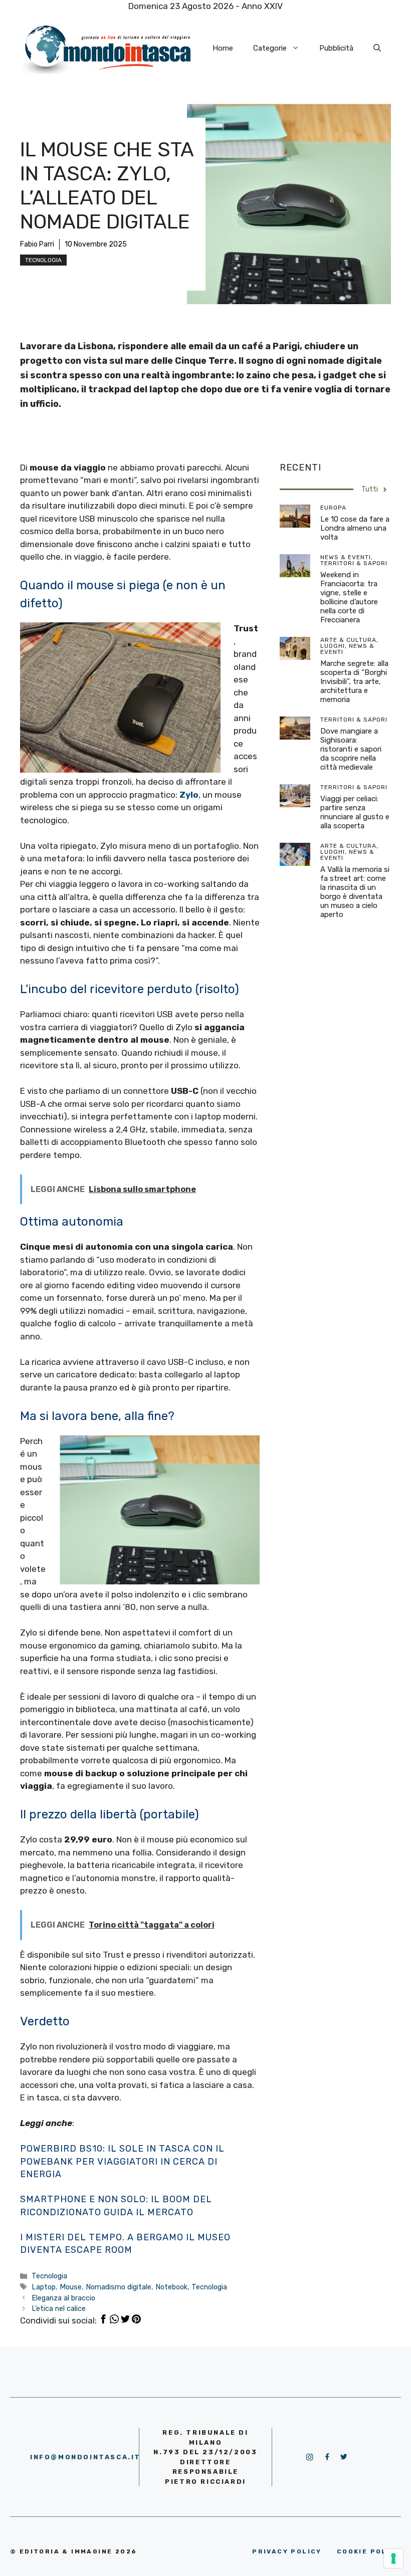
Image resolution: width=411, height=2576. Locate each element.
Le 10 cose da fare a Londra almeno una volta (355, 528)
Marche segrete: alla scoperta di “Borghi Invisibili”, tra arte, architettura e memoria (354, 681)
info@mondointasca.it (85, 2457)
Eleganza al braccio (63, 2298)
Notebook (171, 2287)
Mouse (71, 2287)
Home (223, 48)
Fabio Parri (37, 244)
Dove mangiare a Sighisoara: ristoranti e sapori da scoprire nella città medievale (351, 749)
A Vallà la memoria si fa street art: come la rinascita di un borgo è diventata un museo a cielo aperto (355, 892)
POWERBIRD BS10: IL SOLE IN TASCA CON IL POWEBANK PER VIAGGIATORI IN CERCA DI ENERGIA (122, 2161)
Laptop (44, 2287)
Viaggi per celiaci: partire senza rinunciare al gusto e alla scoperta (355, 812)
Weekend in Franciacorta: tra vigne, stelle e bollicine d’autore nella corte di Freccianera (349, 597)
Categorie (270, 48)
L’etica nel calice (59, 2308)
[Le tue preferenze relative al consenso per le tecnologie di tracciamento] (393, 2558)
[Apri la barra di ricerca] (377, 48)
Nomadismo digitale (119, 2287)
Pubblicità (336, 48)
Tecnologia (43, 260)
